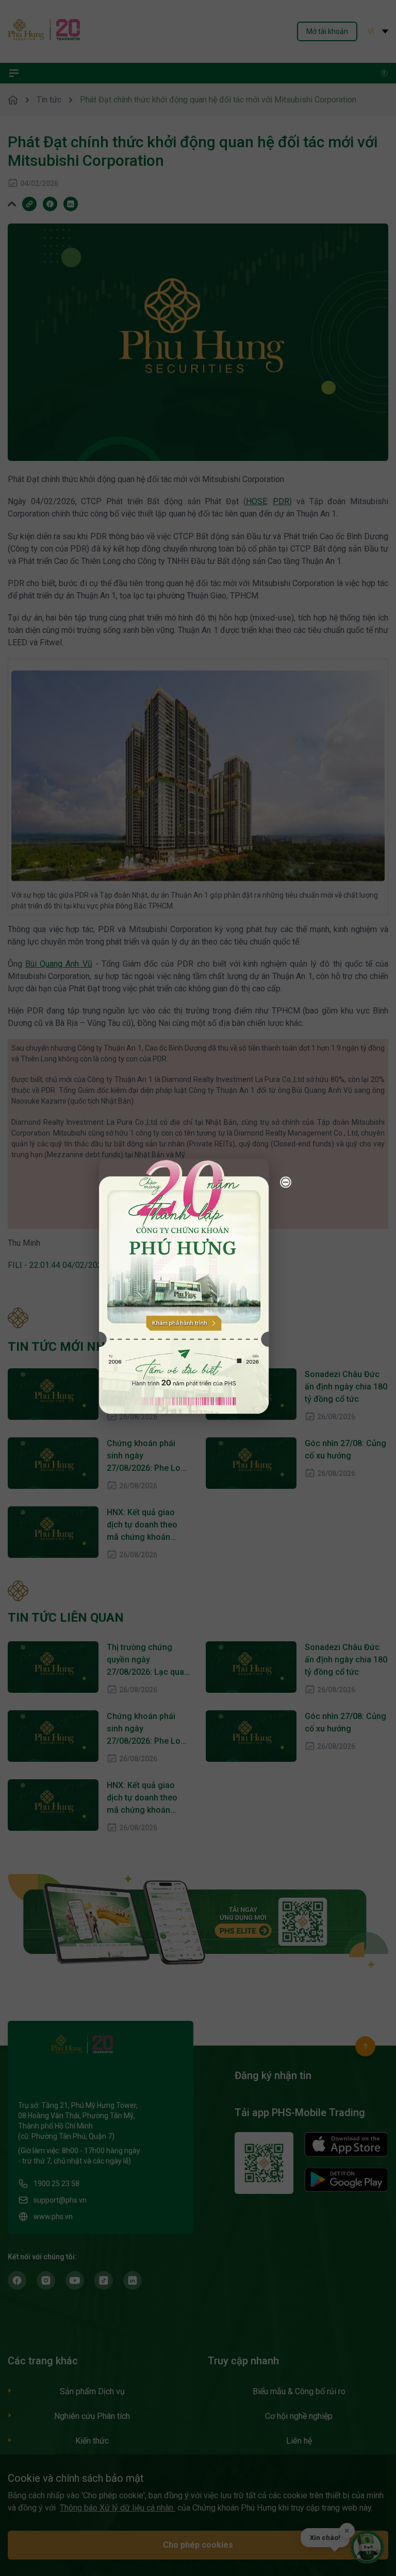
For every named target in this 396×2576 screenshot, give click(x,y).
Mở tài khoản (327, 31)
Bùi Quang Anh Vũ (59, 964)
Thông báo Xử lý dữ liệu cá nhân (118, 2508)
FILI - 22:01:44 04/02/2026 (57, 1265)
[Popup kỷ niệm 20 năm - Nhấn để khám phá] (344, 2460)
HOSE (257, 501)
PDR (281, 501)
